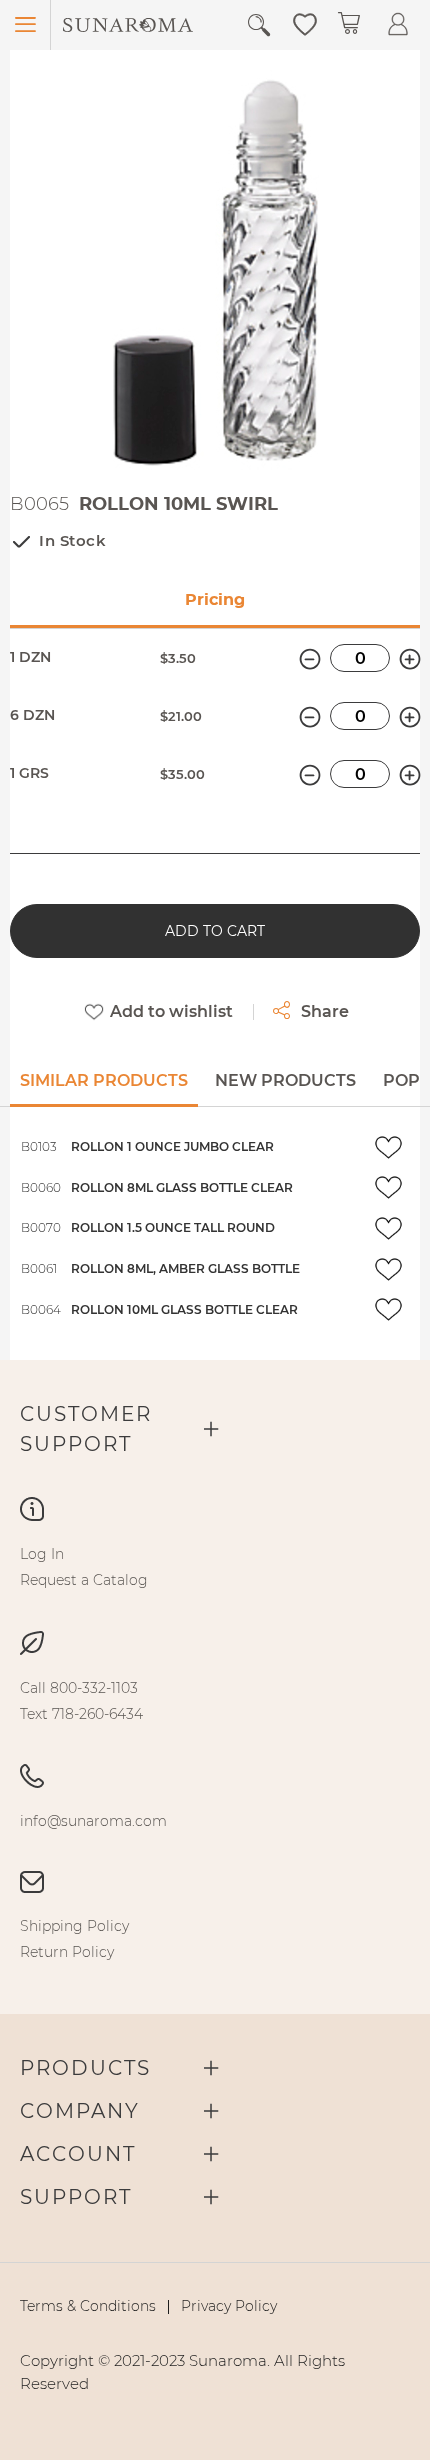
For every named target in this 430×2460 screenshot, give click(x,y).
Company (80, 2111)
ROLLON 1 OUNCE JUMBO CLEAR (172, 1146)
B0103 (39, 1146)
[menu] (215, 1567)
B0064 (41, 1309)
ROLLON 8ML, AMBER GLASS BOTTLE (185, 1268)
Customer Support (86, 1429)
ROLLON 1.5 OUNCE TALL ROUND (173, 1227)
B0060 (41, 1187)
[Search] (259, 25)
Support (76, 2197)
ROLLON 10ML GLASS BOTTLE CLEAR (184, 1309)
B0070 (41, 1227)
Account (78, 2154)
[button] (305, 23)
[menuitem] (42, 1554)
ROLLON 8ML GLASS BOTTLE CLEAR (182, 1187)
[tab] (104, 1088)
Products (85, 2068)
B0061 (39, 1268)
